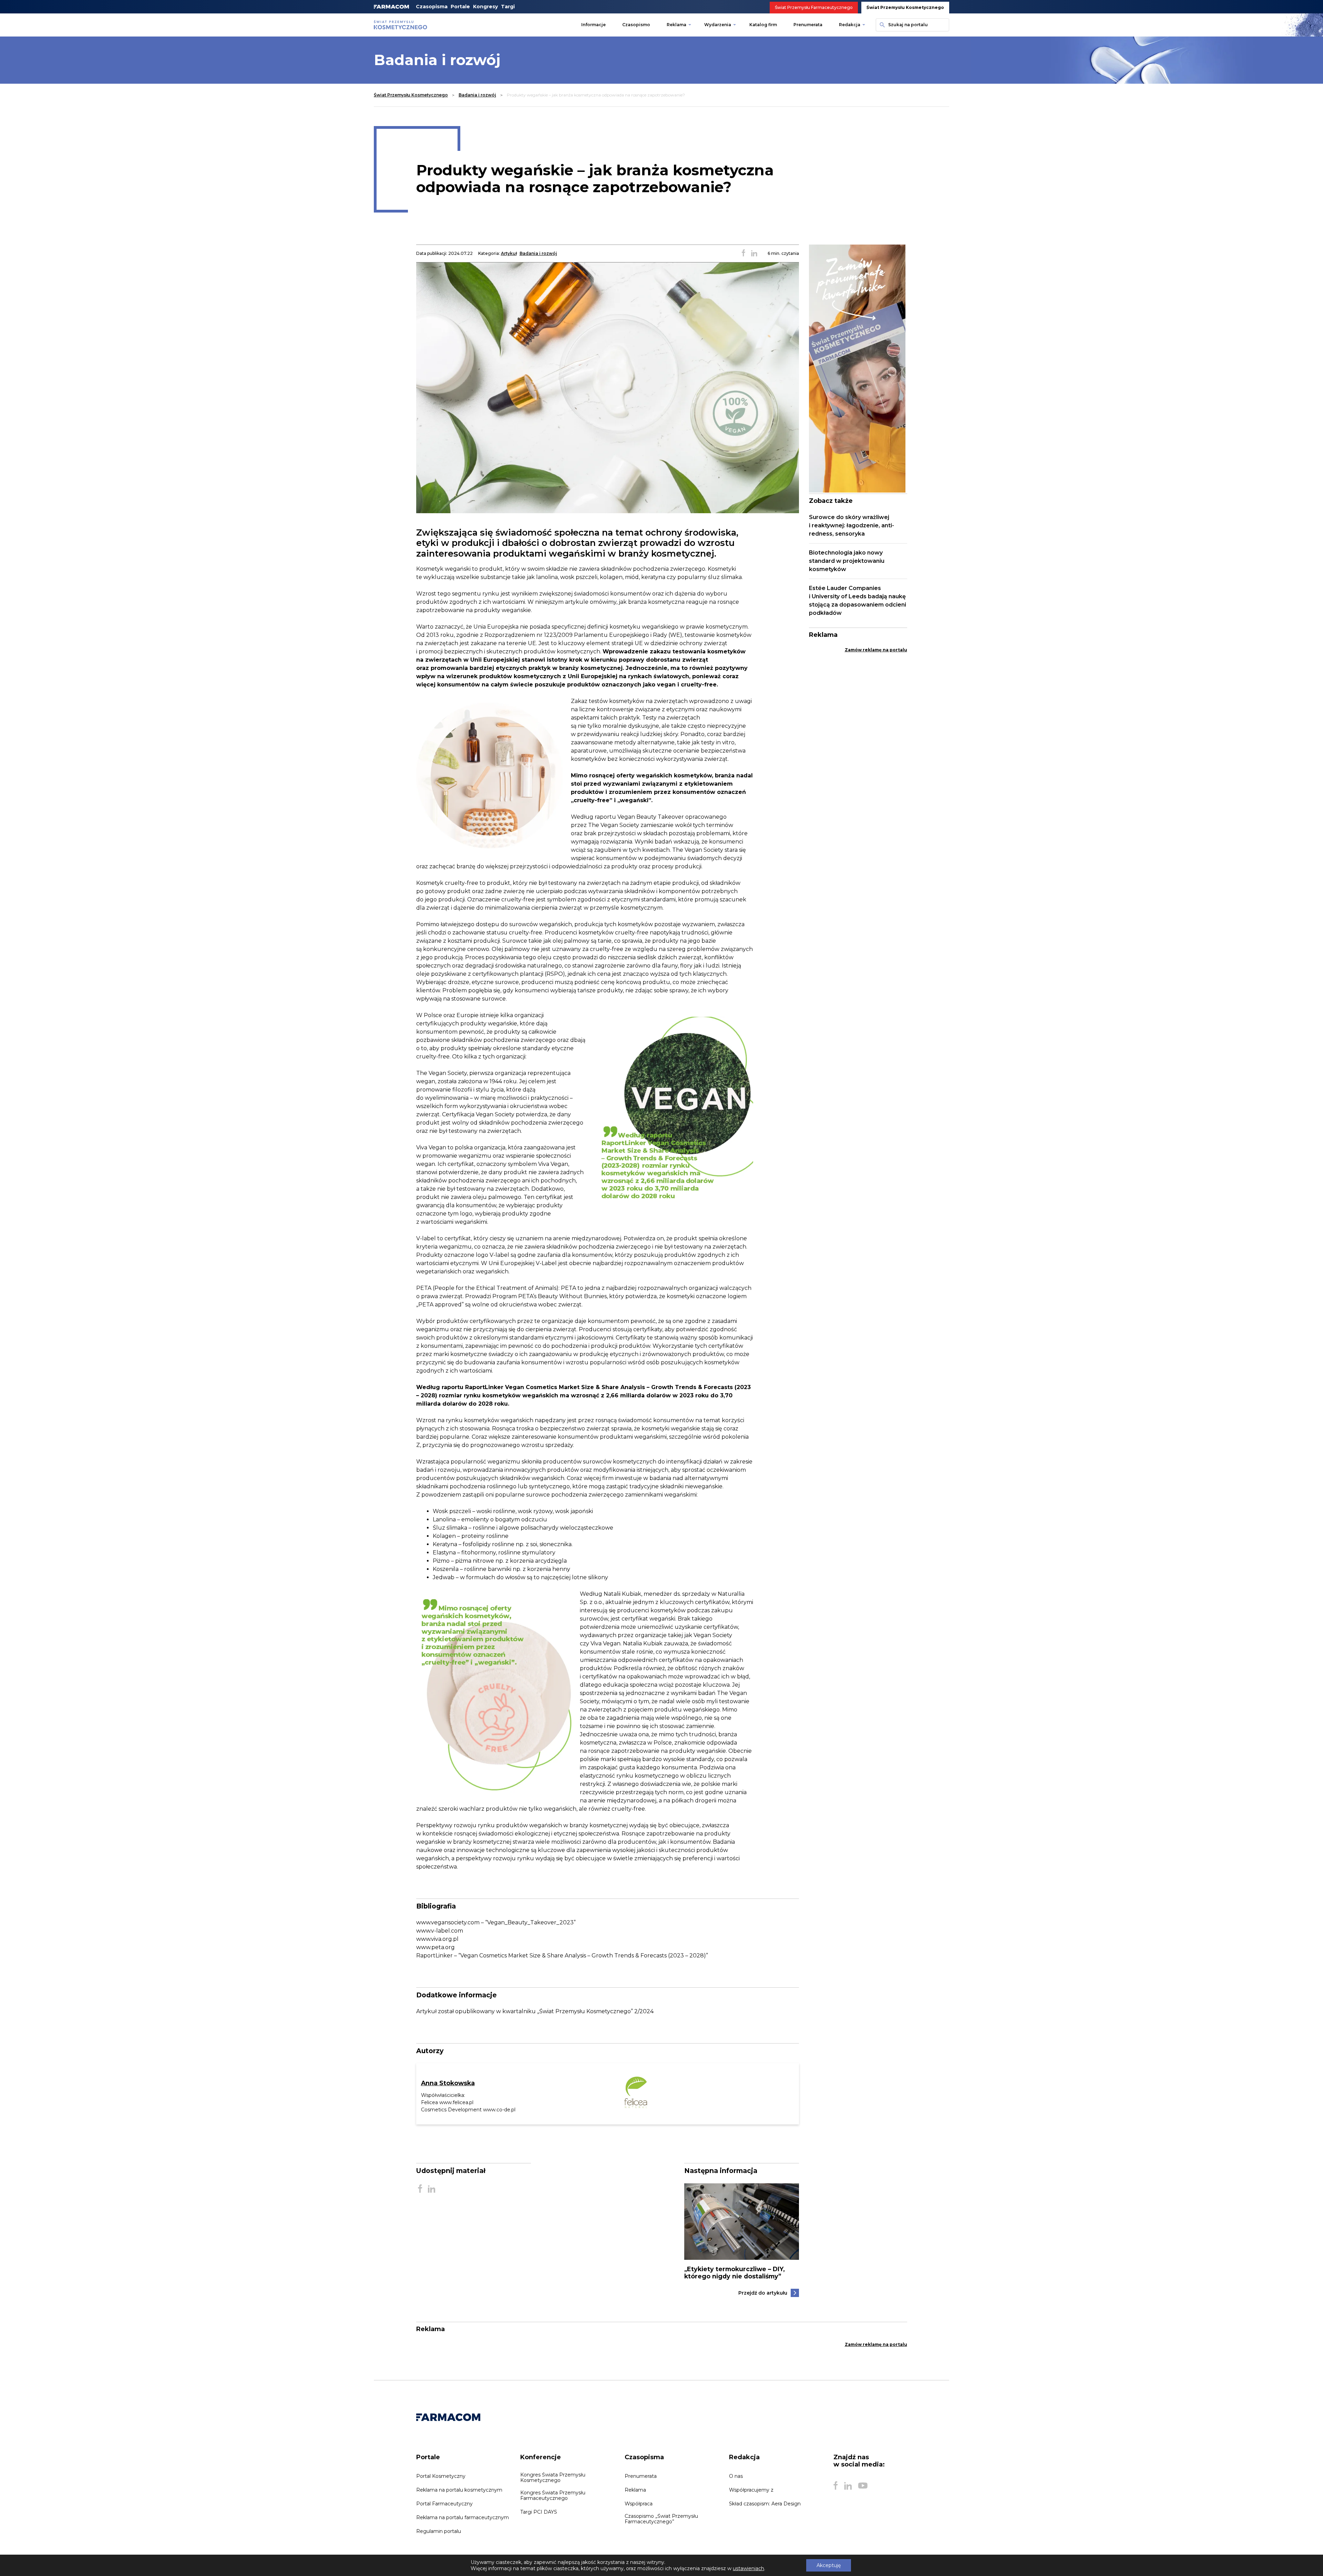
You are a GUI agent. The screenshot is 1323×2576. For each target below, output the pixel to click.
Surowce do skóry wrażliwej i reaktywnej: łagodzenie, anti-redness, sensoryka (852, 525)
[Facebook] (835, 2486)
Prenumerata (808, 25)
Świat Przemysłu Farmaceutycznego (814, 7)
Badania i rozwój (477, 95)
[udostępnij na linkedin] (754, 254)
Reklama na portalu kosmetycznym (459, 2490)
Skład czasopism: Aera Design (765, 2504)
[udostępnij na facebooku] (743, 254)
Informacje (593, 25)
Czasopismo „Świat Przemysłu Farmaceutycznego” (661, 2519)
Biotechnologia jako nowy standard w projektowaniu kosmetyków (847, 561)
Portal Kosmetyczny (441, 2476)
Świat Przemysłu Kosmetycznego (905, 7)
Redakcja (850, 25)
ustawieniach (748, 2568)
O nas (736, 2476)
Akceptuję (829, 2565)
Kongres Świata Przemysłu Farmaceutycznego (553, 2495)
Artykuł (509, 253)
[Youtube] (863, 2486)
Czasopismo (636, 25)
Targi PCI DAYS (539, 2512)
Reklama (676, 25)
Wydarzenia (718, 25)
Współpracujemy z (751, 2490)
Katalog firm (763, 25)
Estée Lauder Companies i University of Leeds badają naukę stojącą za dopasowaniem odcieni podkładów (858, 601)
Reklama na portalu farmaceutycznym (463, 2517)
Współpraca (639, 2504)
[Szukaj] (881, 25)
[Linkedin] (848, 2486)
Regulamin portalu (439, 2531)
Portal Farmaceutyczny (444, 2504)
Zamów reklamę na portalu (876, 650)
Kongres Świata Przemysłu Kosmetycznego (553, 2477)
